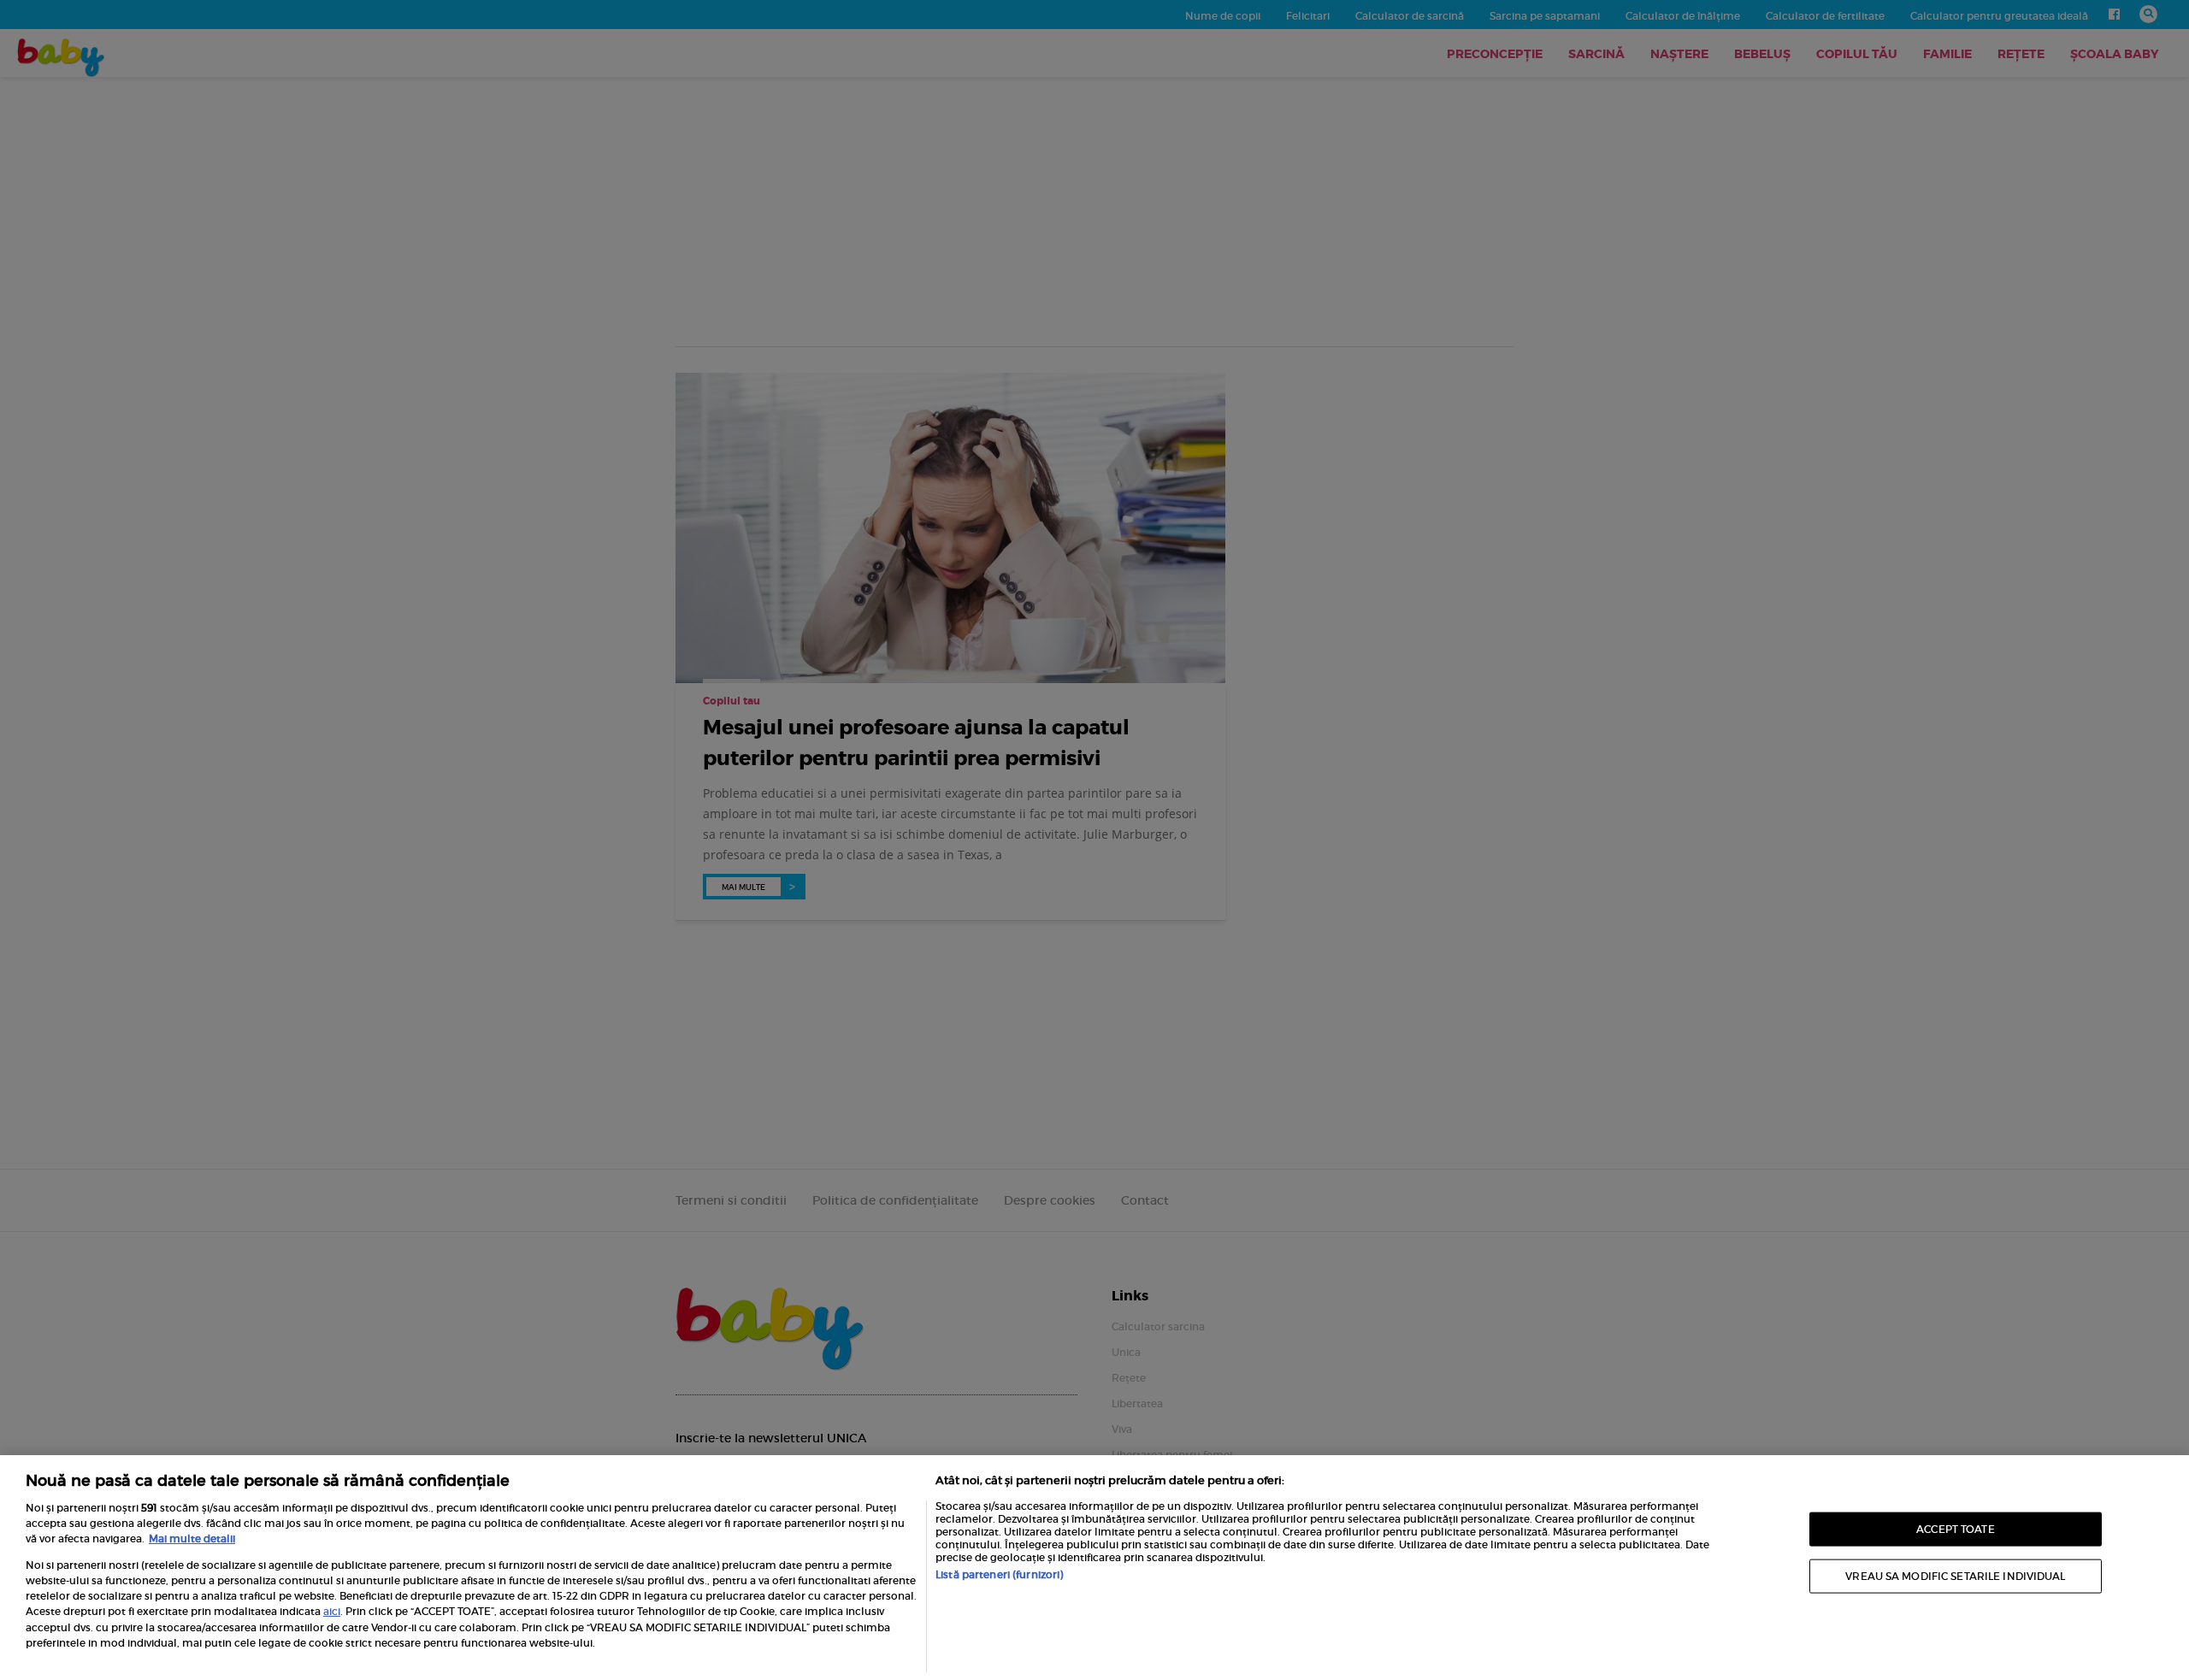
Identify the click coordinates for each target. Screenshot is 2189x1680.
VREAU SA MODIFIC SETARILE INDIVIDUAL (1955, 1576)
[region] (1094, 1568)
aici (332, 1611)
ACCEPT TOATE (1955, 1528)
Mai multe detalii (192, 1539)
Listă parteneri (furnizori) (999, 1574)
